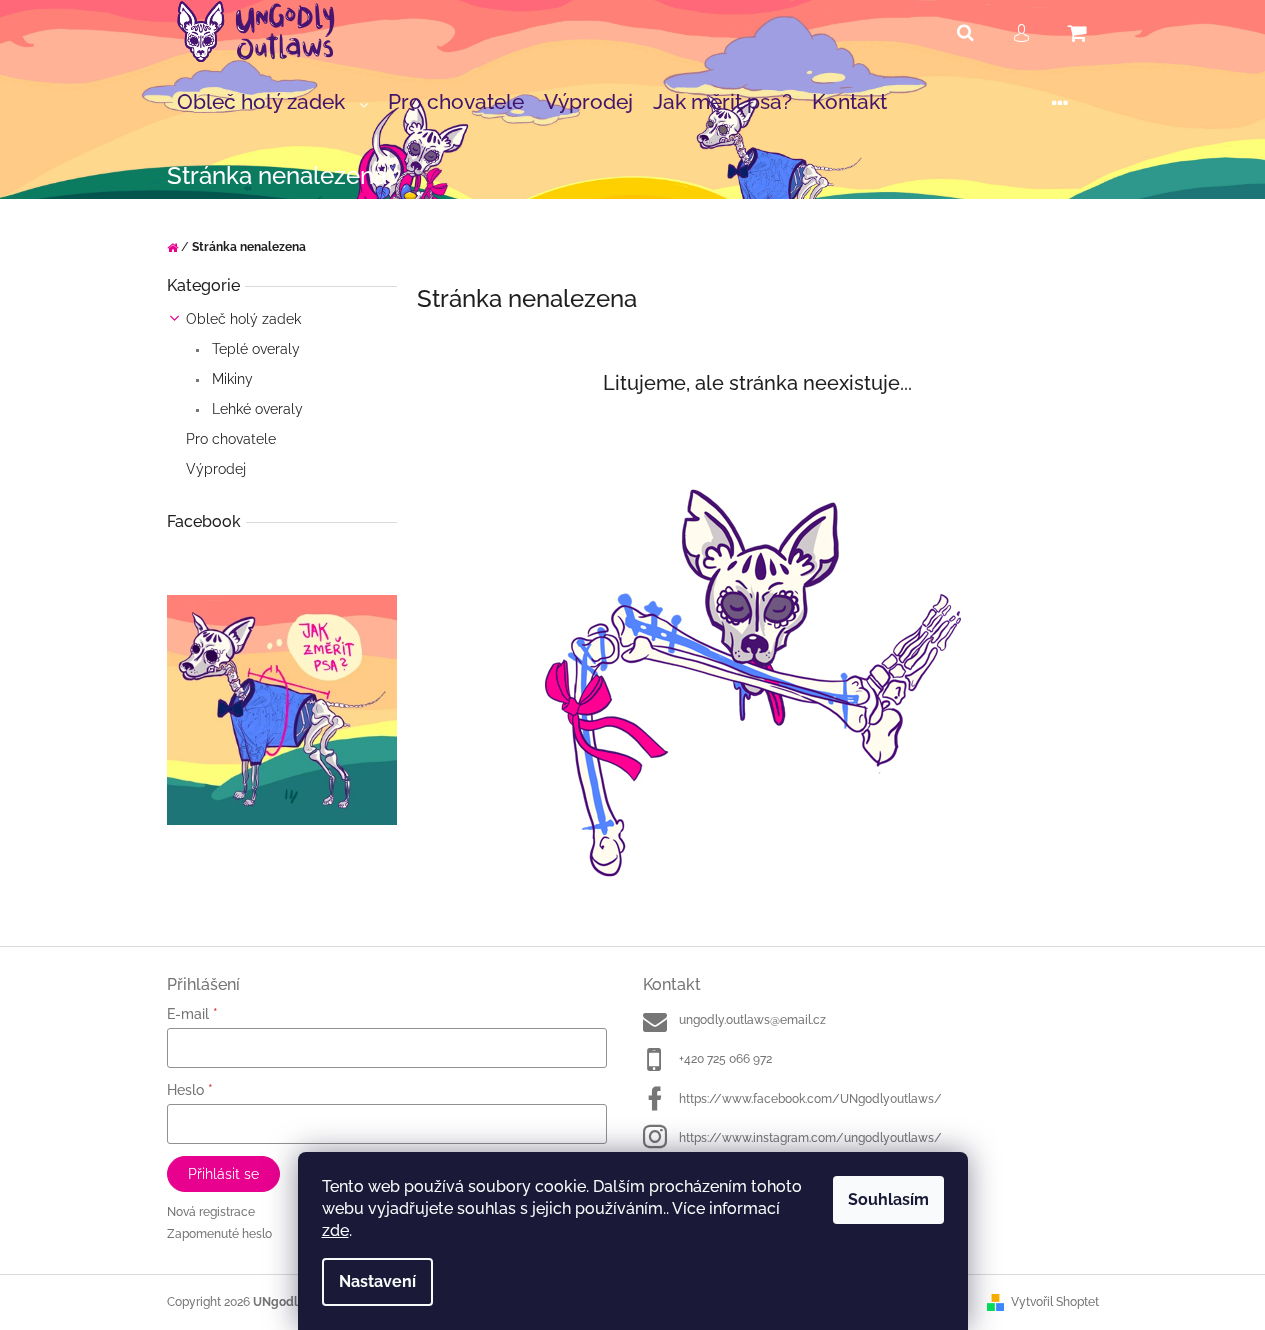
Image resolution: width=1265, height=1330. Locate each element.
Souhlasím (888, 1199)
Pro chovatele (231, 439)
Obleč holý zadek (243, 319)
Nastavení (377, 1281)
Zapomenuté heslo (219, 1234)
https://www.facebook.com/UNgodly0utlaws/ (810, 1099)
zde (335, 1230)
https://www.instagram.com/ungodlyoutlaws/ (810, 1138)
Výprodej (216, 469)
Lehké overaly (255, 409)
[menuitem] (272, 103)
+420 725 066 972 (725, 1059)
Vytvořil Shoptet (1055, 1302)
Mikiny (230, 379)
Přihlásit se (223, 1174)
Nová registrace (211, 1212)
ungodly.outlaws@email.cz (752, 1020)
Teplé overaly (254, 349)
